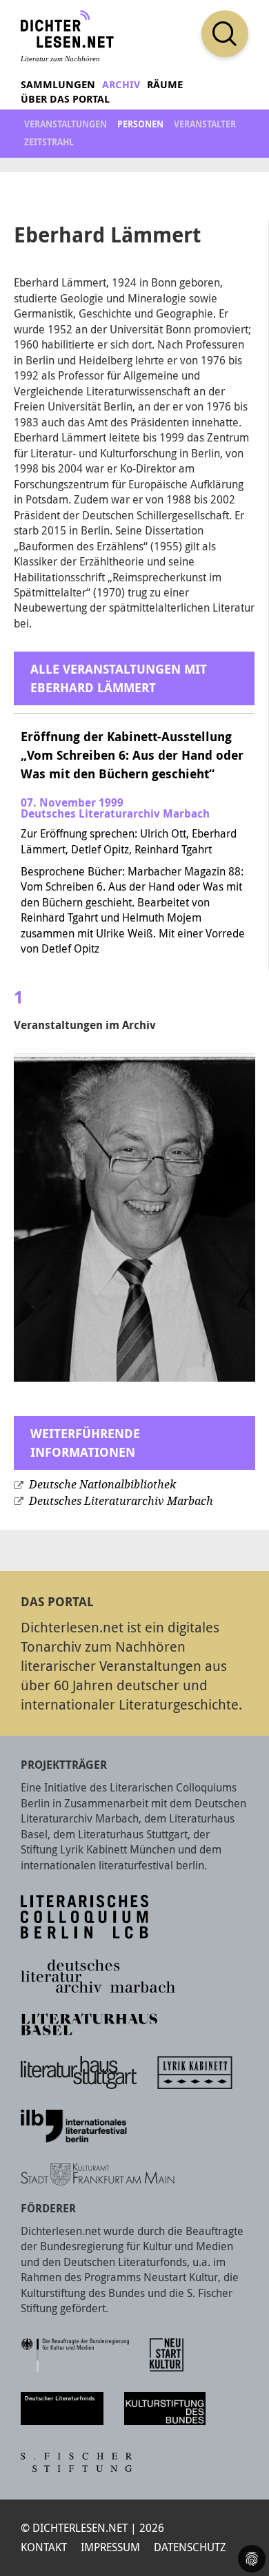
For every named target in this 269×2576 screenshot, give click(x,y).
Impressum (110, 2547)
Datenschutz (190, 2547)
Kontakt (44, 2547)
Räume (165, 84)
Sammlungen (58, 84)
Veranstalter (205, 124)
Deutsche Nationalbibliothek (102, 1485)
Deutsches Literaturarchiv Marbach (121, 1501)
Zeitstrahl (49, 142)
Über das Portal (65, 99)
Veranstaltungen (66, 124)
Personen (140, 124)
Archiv (121, 84)
